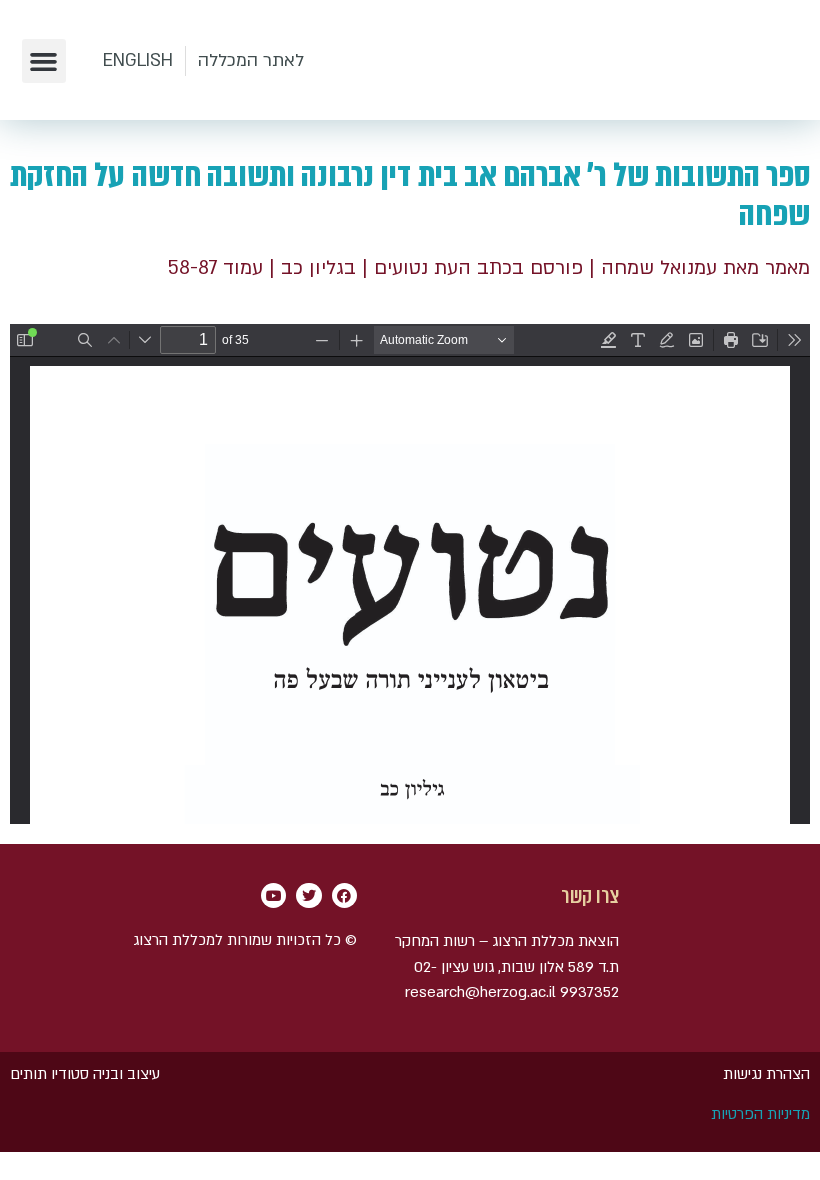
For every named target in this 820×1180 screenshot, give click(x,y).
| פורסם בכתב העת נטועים (484, 268)
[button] (44, 61)
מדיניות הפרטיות (760, 1114)
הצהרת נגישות (766, 1074)
